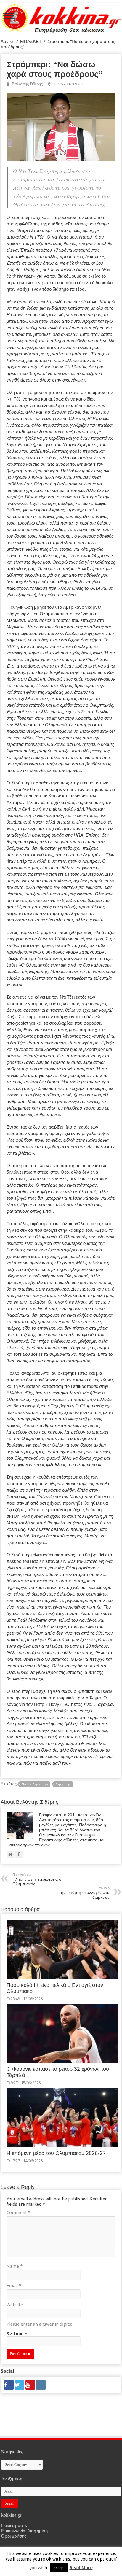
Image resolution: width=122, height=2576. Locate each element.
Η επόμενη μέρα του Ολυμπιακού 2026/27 (56, 2153)
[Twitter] (20, 2385)
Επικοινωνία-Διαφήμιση (24, 2531)
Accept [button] (59, 2568)
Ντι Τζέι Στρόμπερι (35, 1784)
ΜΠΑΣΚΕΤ (31, 42)
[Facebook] (9, 2385)
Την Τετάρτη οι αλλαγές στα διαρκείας (84, 1893)
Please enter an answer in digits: (39, 2324)
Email (14, 2286)
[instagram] (41, 2385)
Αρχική (7, 42)
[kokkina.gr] (61, 17)
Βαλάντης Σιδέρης (27, 84)
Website (15, 2305)
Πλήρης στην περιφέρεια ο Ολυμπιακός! (37, 1880)
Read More (81, 2568)
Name (15, 2266)
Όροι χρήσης (14, 2536)
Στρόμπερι (63, 1784)
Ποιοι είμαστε (14, 2526)
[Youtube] (30, 2385)
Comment (19, 2213)
